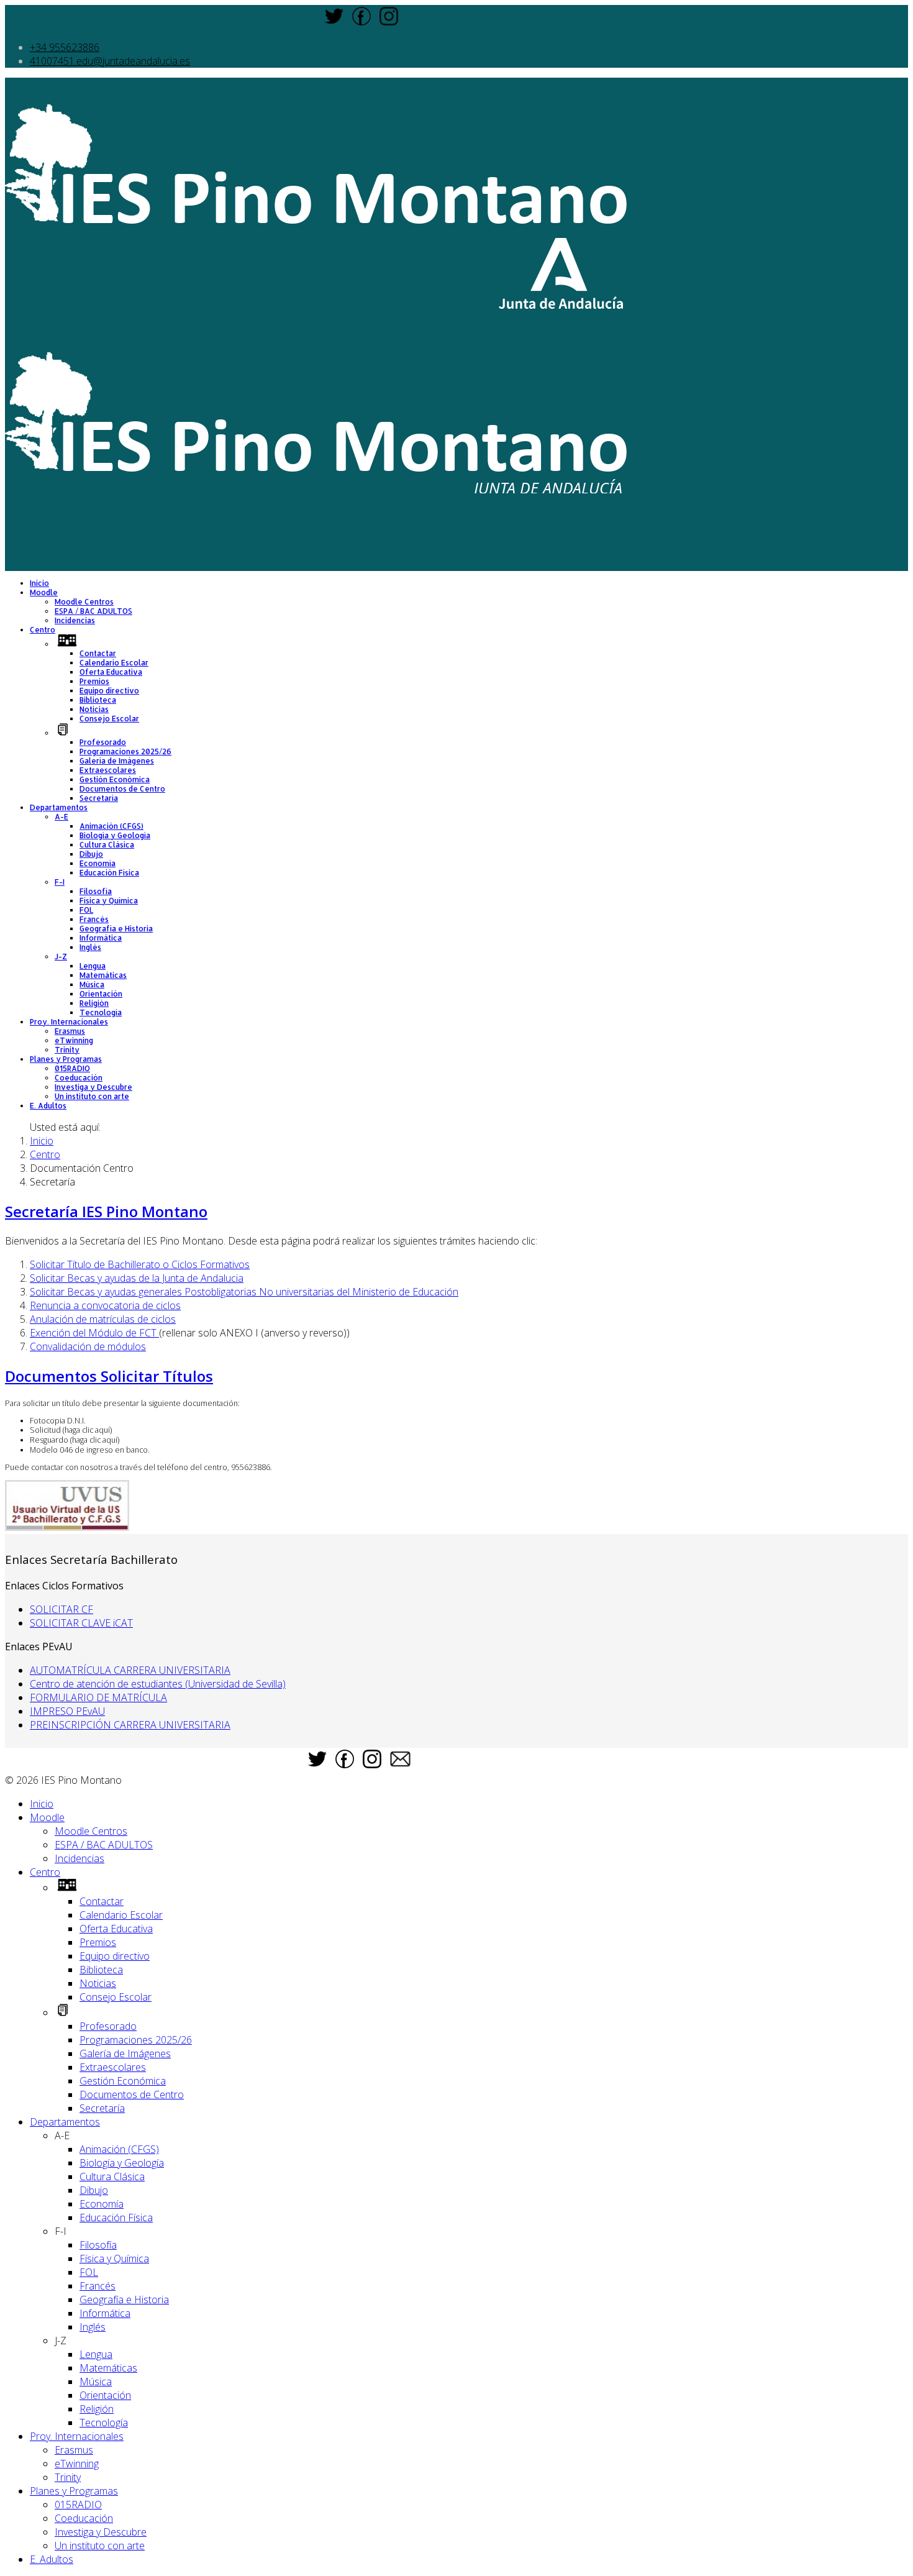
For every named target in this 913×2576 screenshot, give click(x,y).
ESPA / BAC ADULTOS (93, 611)
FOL (86, 910)
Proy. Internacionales (69, 1022)
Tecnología (101, 1012)
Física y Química (109, 901)
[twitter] (334, 22)
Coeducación (79, 1078)
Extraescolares (108, 770)
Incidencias (75, 620)
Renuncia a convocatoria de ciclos (105, 1305)
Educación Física (109, 873)
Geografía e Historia (116, 929)
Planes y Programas (66, 1059)
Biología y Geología (115, 835)
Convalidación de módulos (88, 1346)
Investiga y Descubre (93, 1087)
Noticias (94, 709)
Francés (94, 919)
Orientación (101, 994)
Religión (94, 1003)
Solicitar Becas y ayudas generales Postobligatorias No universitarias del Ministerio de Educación (244, 1292)
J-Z (61, 957)
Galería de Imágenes (117, 761)
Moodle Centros (84, 602)
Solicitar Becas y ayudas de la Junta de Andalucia (137, 1278)
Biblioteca (98, 700)
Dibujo (91, 854)
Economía (98, 863)
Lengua (93, 966)
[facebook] (361, 22)
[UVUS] (67, 1527)
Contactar (98, 653)
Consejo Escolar (109, 719)
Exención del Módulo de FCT (94, 1333)
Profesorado (103, 742)
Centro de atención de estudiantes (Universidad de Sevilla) (158, 1684)
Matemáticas (103, 975)
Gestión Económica (115, 779)
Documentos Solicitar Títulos (109, 1376)
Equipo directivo (109, 691)
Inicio (39, 583)
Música (92, 984)
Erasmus (70, 1031)
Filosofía (96, 891)
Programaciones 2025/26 (125, 751)
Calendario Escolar (114, 663)
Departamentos (59, 807)
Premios (94, 681)
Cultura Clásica (107, 845)
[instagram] (389, 22)
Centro (43, 630)
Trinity (67, 1050)
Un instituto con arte (92, 1096)
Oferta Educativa (111, 672)
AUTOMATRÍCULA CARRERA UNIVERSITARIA (130, 1670)
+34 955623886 (65, 47)
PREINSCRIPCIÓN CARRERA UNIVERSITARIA (130, 1725)
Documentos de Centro (122, 789)
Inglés (90, 947)
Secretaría (99, 798)
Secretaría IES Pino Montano (106, 1211)
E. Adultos (48, 1106)
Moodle (44, 592)
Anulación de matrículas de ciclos (103, 1319)
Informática (101, 938)
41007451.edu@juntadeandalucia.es (110, 61)
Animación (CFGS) (111, 826)
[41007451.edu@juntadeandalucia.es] (400, 1763)
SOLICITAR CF (61, 1609)
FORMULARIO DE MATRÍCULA (98, 1697)
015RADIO (72, 1068)
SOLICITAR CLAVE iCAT (81, 1623)
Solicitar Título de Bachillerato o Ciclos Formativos (140, 1264)
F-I (60, 882)
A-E (61, 817)
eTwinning (74, 1040)
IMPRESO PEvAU (67, 1711)
